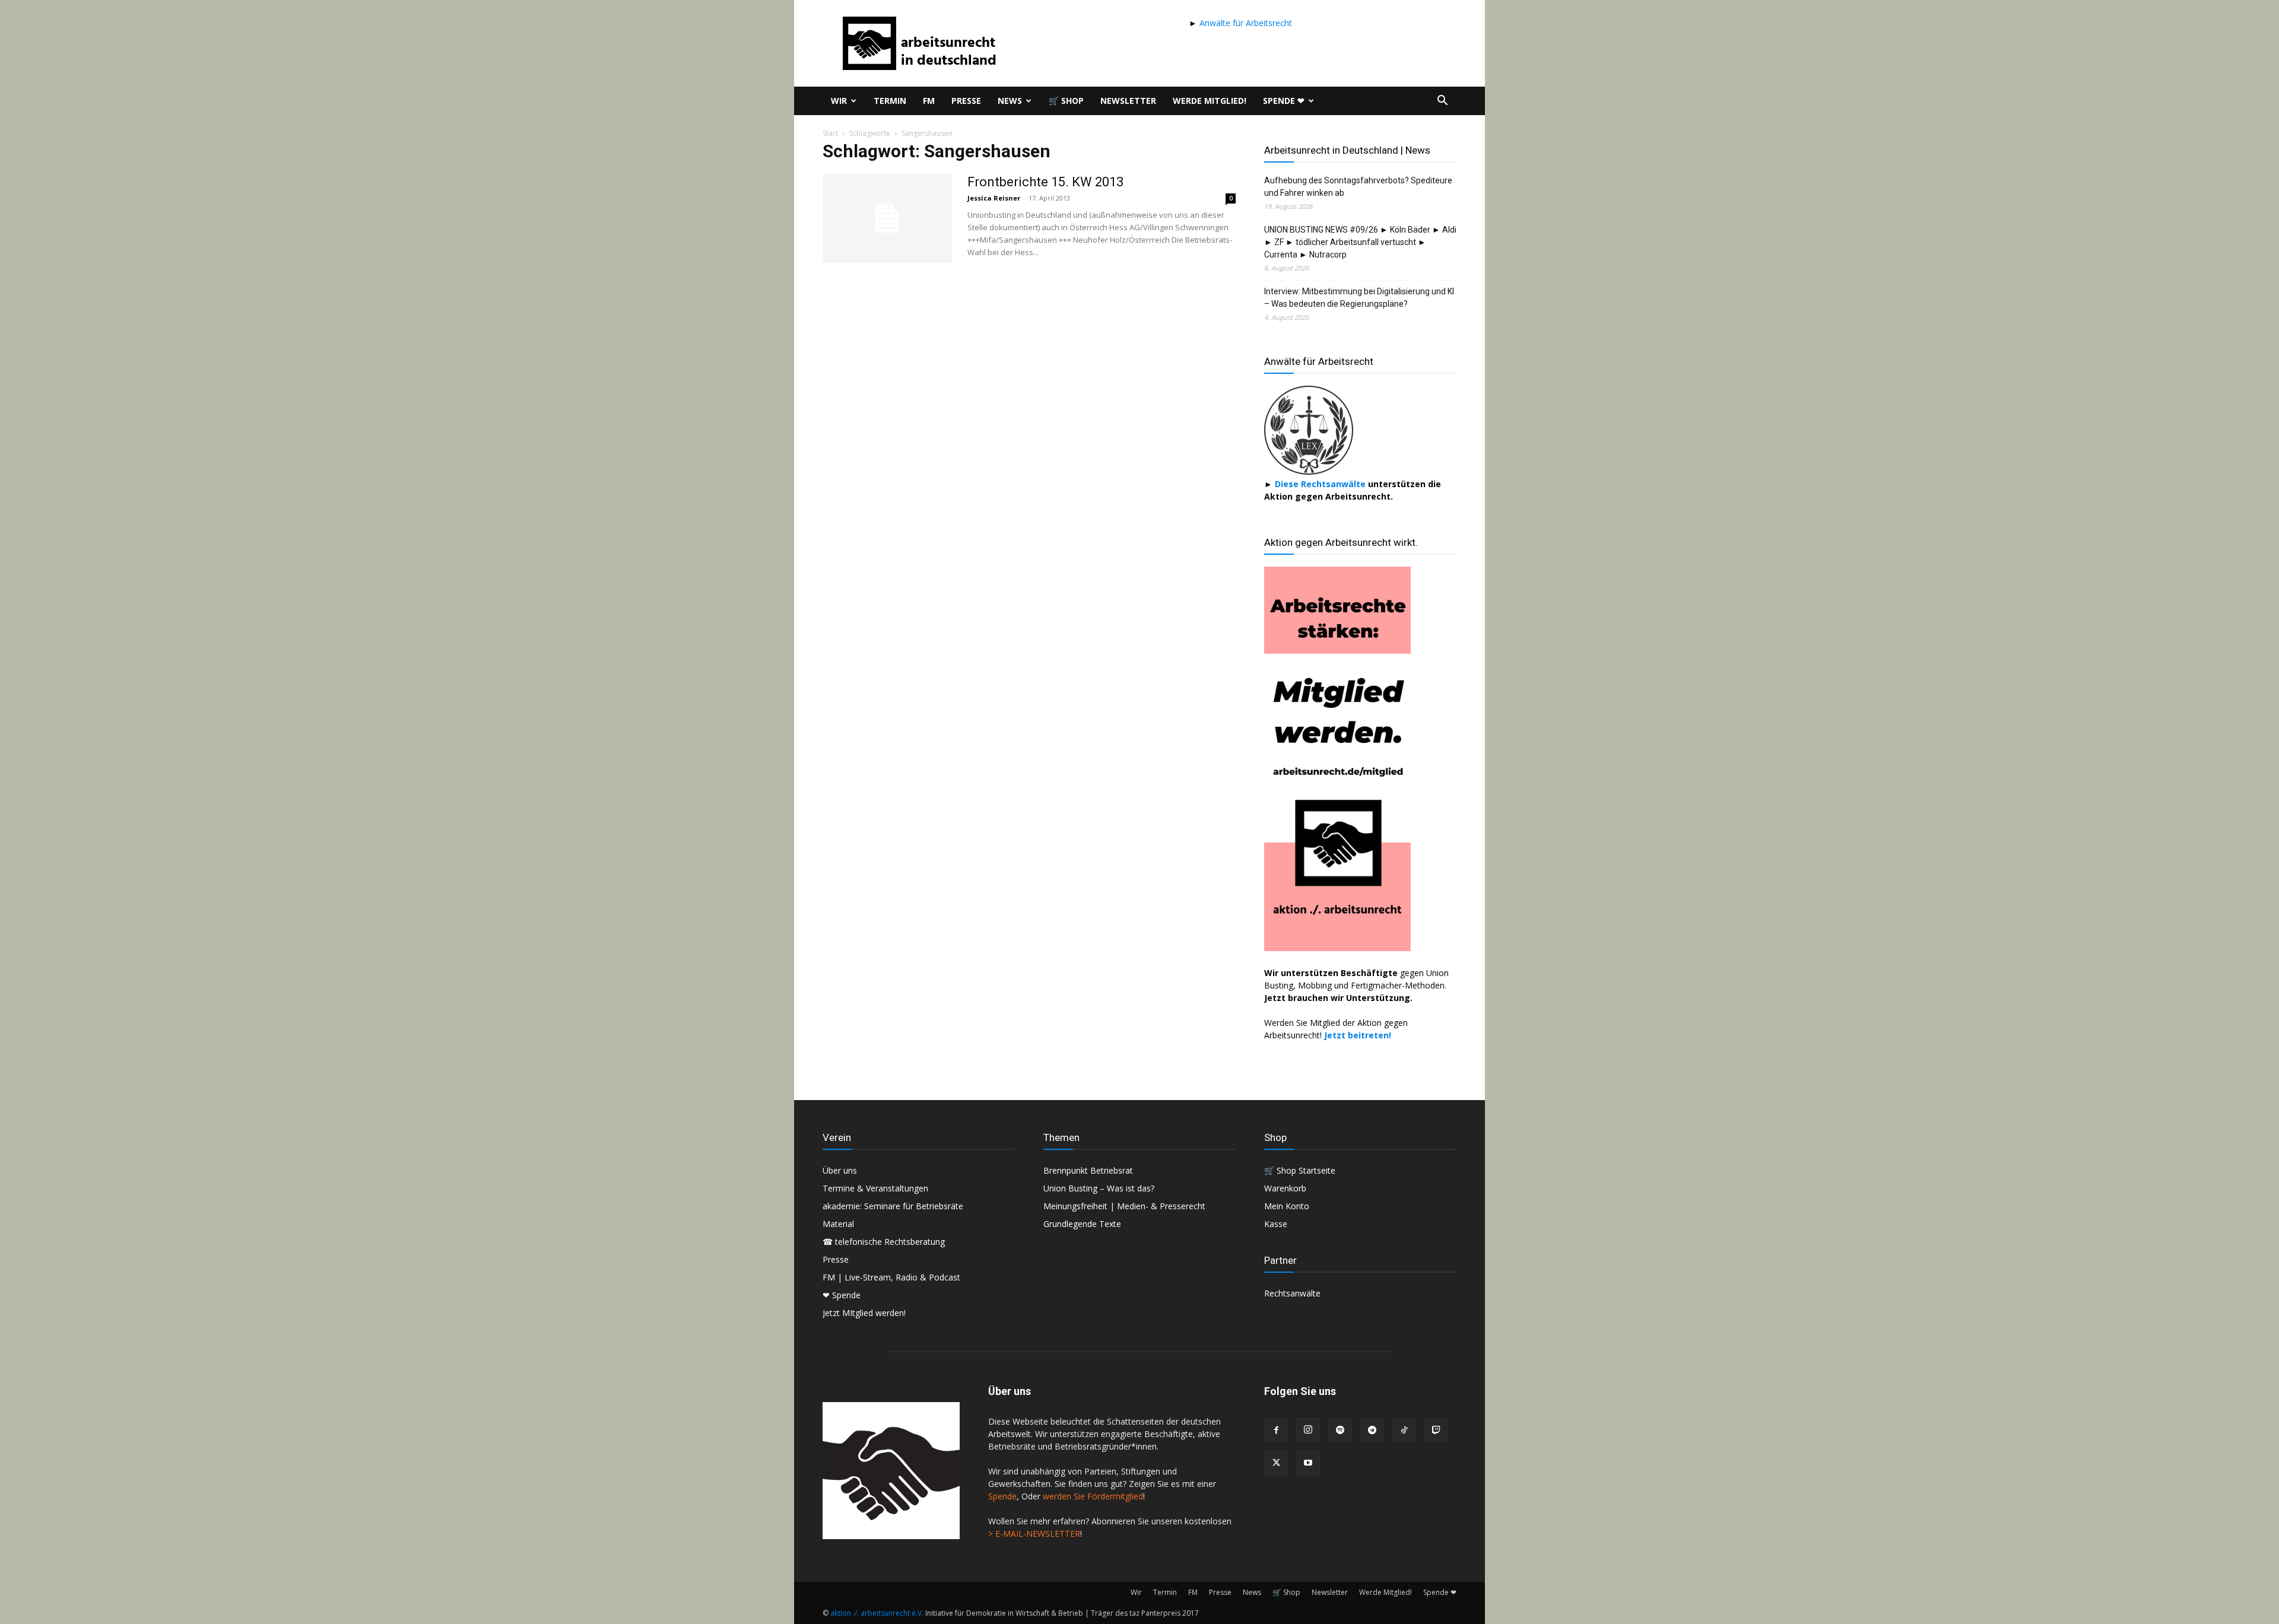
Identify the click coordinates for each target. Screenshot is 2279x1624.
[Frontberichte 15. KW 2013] (887, 218)
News (1010, 101)
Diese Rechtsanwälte (1321, 484)
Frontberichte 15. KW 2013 (1045, 182)
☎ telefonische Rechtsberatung (884, 1242)
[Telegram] (1372, 1431)
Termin (890, 101)
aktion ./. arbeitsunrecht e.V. (877, 1613)
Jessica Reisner (994, 198)
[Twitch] (1436, 1431)
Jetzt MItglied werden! (864, 1313)
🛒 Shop (1066, 101)
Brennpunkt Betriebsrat (1088, 1170)
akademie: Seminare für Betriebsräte (893, 1206)
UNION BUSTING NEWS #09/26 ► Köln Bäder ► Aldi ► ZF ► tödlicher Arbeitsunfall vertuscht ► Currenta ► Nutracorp (1360, 242)
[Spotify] (1340, 1431)
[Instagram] (1308, 1430)
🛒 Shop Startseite (1300, 1170)
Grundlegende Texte (1082, 1224)
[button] (1442, 102)
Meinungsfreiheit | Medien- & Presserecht (1124, 1206)
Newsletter (1128, 101)
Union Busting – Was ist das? (1099, 1188)
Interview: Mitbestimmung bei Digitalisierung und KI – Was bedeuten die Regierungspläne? (1359, 298)
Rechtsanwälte (1292, 1293)
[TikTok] (1404, 1431)
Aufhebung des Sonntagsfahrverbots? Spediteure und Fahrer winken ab (1358, 187)
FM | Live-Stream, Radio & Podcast (891, 1277)
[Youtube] (1308, 1463)
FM (929, 101)
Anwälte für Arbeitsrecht (1245, 23)
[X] (1276, 1463)
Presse (966, 101)
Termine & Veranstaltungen (875, 1188)
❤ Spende (842, 1295)
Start (830, 133)
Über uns (840, 1170)
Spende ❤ (1284, 101)
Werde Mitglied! (1210, 101)
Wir (839, 101)
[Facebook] (1276, 1431)
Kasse (1276, 1224)
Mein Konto (1287, 1206)
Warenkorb (1285, 1188)
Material (838, 1224)
